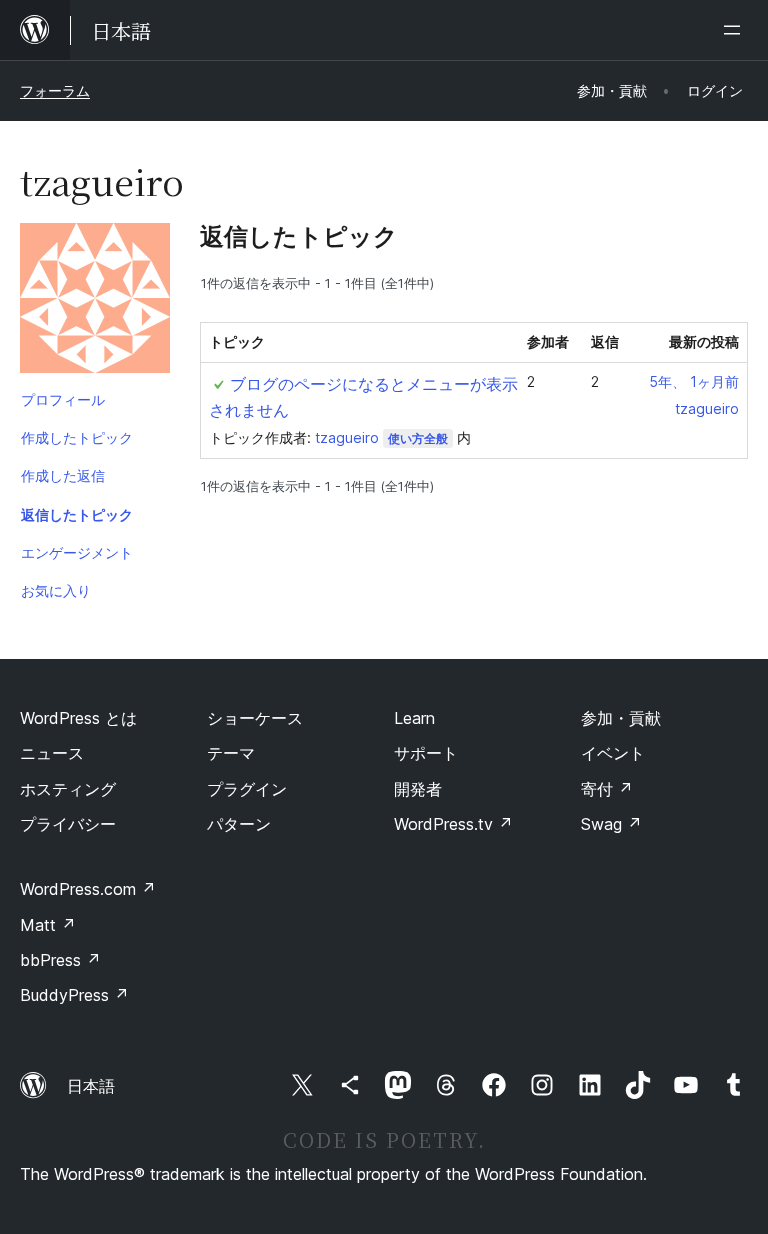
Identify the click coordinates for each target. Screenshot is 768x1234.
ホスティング (68, 789)
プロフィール (63, 399)
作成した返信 (63, 475)
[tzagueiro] (95, 302)
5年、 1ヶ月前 (694, 381)
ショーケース (255, 718)
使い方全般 (418, 438)
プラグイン (247, 789)
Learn (414, 718)
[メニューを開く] (736, 30)
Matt (48, 925)
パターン (239, 824)
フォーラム (55, 90)
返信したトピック (77, 514)
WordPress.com (88, 889)
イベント (613, 753)
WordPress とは (78, 718)
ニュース (52, 753)
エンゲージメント (77, 552)
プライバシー (68, 824)
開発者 (418, 789)
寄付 (607, 789)
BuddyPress (74, 995)
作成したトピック (77, 437)
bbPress (60, 960)
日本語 (91, 1086)
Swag (611, 824)
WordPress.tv (453, 824)
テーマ (231, 753)
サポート (426, 753)
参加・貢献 (621, 718)
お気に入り (56, 590)
